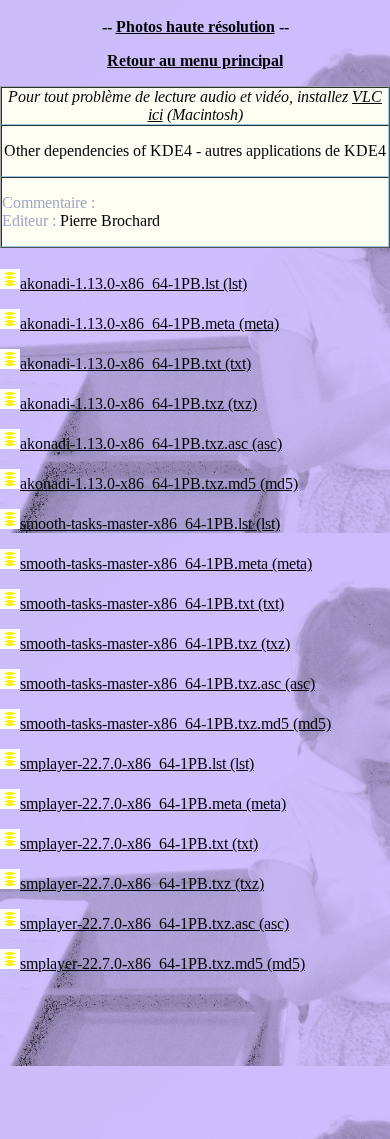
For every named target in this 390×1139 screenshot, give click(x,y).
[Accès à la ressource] (10, 283)
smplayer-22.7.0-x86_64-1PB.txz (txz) (142, 883)
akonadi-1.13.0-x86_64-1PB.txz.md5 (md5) (159, 483)
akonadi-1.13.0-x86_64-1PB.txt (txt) (135, 363)
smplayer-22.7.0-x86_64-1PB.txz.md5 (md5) (162, 963)
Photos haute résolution (195, 26)
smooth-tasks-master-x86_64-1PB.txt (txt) (152, 603)
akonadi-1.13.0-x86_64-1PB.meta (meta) (149, 323)
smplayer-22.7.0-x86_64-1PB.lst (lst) (137, 763)
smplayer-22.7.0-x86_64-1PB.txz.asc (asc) (154, 923)
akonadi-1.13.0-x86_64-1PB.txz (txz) (138, 403)
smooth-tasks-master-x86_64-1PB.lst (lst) (150, 523)
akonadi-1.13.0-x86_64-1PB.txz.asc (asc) (151, 443)
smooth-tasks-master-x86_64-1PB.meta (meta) (166, 563)
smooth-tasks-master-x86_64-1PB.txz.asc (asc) (167, 683)
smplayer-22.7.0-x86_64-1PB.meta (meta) (153, 803)
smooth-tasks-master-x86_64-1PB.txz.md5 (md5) (175, 723)
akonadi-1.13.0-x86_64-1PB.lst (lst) (133, 283)
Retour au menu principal (195, 60)
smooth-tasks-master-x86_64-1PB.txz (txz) (155, 643)
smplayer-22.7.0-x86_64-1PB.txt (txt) (139, 843)
